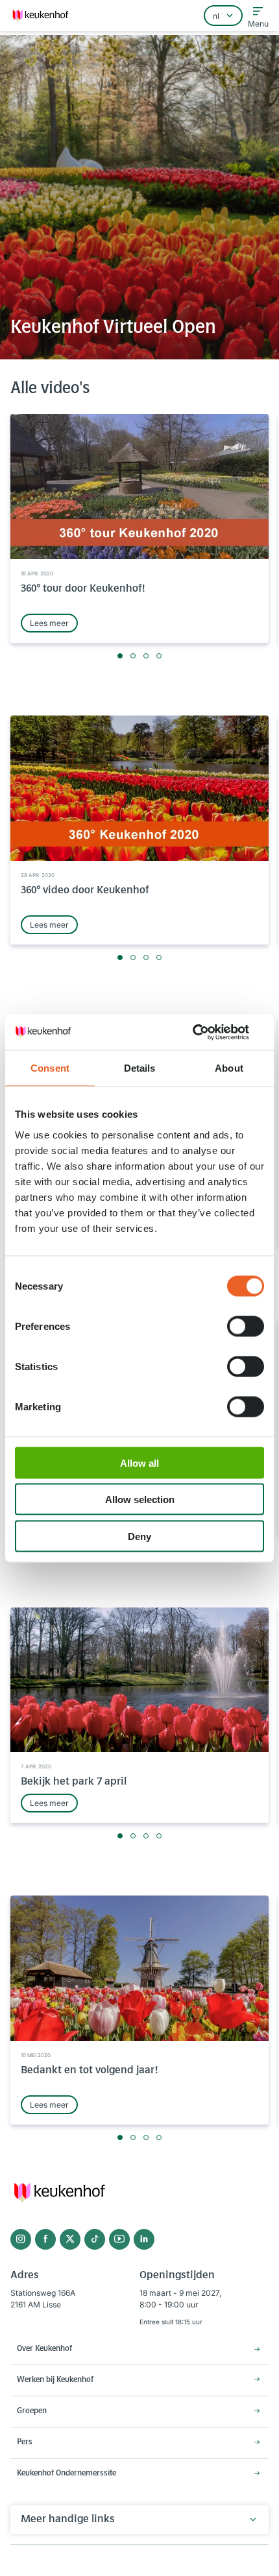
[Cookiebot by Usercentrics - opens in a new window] (207, 1032)
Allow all (139, 1463)
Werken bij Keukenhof (55, 2380)
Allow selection (140, 1499)
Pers (25, 2442)
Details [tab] (140, 1068)
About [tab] (229, 1068)
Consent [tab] (50, 1068)
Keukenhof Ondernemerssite (67, 2474)
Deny (139, 1536)
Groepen (32, 2411)
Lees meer (49, 623)
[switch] (246, 1326)
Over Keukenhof (44, 2349)
